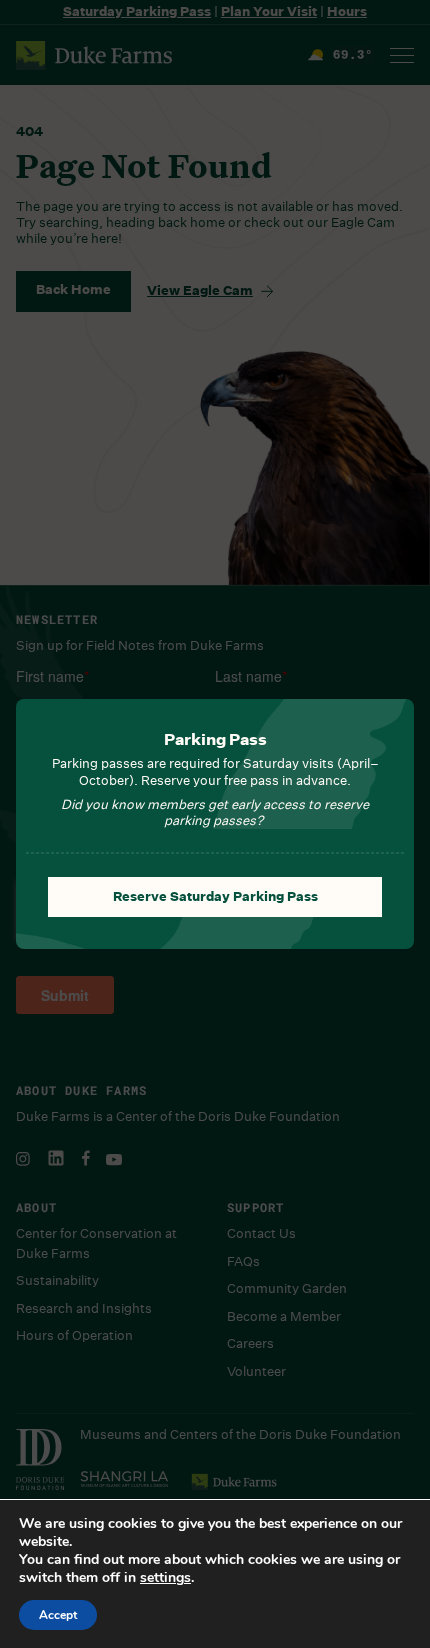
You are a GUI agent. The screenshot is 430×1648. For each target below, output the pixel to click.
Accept (58, 1615)
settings (165, 1578)
